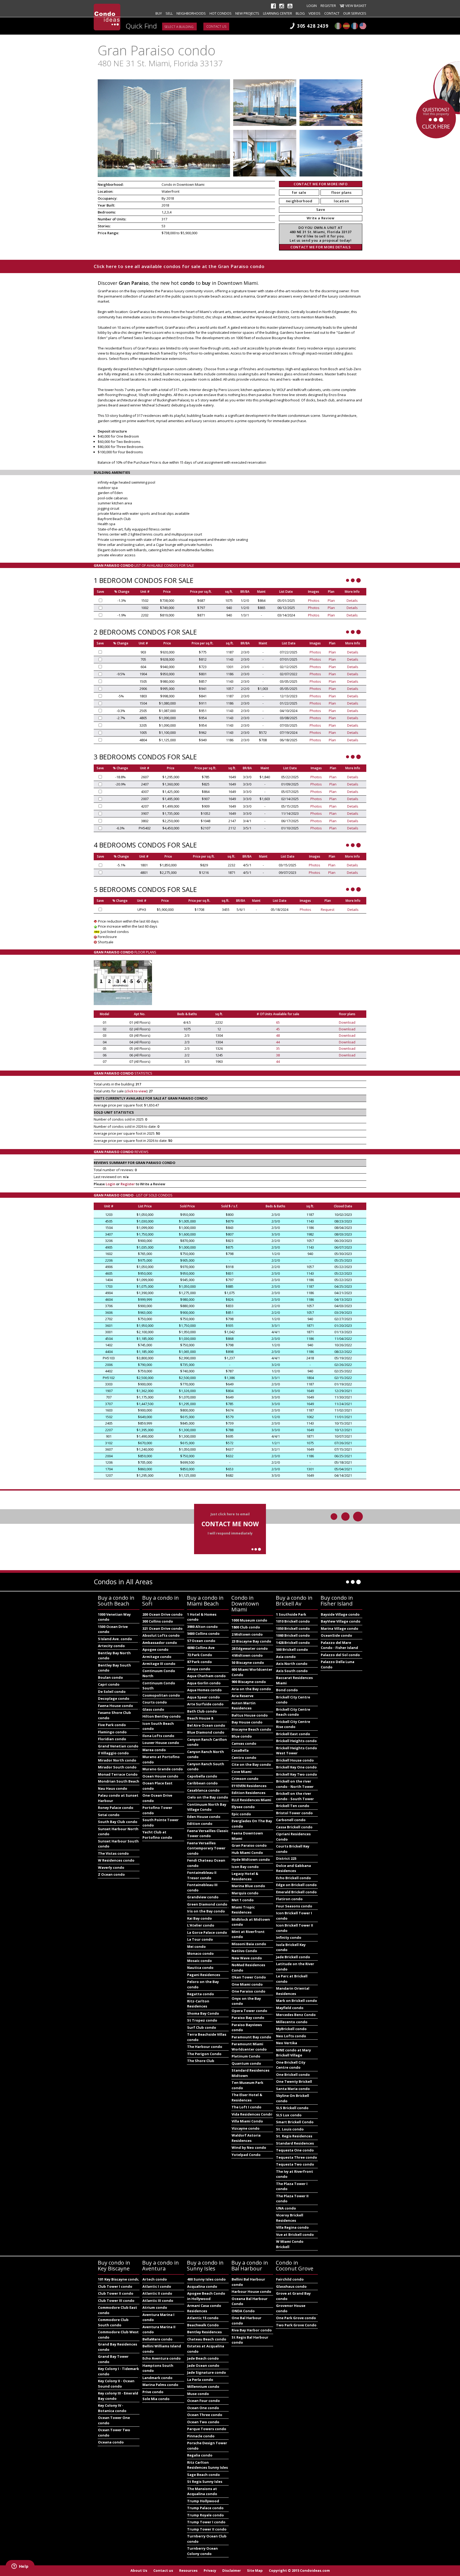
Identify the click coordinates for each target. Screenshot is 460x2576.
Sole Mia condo (156, 2399)
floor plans (341, 192)
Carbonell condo (291, 1820)
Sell (169, 13)
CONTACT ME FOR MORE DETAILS (321, 247)
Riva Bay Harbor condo (252, 2330)
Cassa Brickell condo (294, 1827)
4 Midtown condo (247, 1655)
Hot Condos (221, 13)
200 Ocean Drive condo (163, 1614)
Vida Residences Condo (252, 2114)
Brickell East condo (293, 1734)
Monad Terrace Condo (118, 1774)
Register (328, 6)
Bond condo (287, 1690)
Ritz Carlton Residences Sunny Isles (208, 2465)
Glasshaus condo (291, 2286)
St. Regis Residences (294, 2136)
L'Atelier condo (201, 1925)
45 (278, 1029)
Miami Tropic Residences (243, 1910)
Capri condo (109, 1684)
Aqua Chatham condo (206, 1676)
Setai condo (109, 1815)
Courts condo (155, 1702)
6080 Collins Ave (201, 1648)
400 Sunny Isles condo (206, 2279)
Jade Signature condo (207, 2372)
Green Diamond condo (207, 1904)
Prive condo (153, 2392)
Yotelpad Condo (246, 2155)
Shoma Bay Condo (203, 2013)
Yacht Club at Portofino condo (157, 1835)
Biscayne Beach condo (251, 1729)
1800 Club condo (246, 1627)
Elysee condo (243, 1807)
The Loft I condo (247, 2107)
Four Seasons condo (294, 1906)
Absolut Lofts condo (161, 1635)
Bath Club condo (202, 1711)
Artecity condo (111, 1646)
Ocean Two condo (203, 2422)
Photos (314, 600)
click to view (136, 1091)
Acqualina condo (202, 2286)
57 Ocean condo (201, 1641)
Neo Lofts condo (291, 2036)
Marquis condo (245, 1893)
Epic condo (241, 1814)
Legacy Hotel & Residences (245, 1876)
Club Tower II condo (116, 2293)
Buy (159, 13)
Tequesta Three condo (297, 2157)
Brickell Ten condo (293, 1806)
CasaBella (240, 1750)
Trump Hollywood (203, 2501)
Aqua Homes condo (204, 1690)
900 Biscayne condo (249, 1682)
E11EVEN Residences (249, 1786)
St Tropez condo (202, 2020)
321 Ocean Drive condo (163, 1628)
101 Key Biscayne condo (119, 2279)
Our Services (355, 13)
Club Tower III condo (116, 2301)
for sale (299, 192)
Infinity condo (289, 1937)
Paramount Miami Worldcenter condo (249, 2047)
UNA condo (286, 2208)
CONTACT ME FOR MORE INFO (321, 184)
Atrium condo (155, 2307)
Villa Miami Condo (247, 2121)
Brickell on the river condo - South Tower (295, 1796)
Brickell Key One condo (296, 1767)
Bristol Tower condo (294, 1813)
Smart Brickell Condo (295, 2122)
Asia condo (286, 1657)
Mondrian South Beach (119, 1781)
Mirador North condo (117, 1760)
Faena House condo (116, 1706)
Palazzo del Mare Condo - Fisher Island (339, 1645)
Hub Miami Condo (247, 1853)
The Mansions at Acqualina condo (202, 2491)
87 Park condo (200, 1662)
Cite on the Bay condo (251, 1764)
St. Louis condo (290, 2129)
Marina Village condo (340, 1628)
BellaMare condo (157, 2339)
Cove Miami (242, 1772)
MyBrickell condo (291, 2029)
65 (278, 1022)
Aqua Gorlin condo (204, 1683)
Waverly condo (111, 1867)
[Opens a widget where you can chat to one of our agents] (20, 2567)
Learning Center (278, 13)
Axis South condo (292, 1671)
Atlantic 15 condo (203, 2318)
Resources (188, 2570)
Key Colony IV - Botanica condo (112, 2408)
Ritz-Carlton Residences (198, 2004)
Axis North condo (292, 1664)
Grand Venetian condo (118, 1746)
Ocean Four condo (204, 2401)
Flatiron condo (289, 1899)
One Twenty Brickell (294, 2081)
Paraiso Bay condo (248, 2018)
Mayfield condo (290, 2008)
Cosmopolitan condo (161, 1695)
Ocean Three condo (205, 2415)
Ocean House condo (160, 1776)
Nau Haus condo (113, 1788)
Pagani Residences (204, 1975)
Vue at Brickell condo (295, 2235)
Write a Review (321, 218)
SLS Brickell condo (292, 2108)
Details (352, 600)
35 (278, 1048)
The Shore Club (201, 2061)
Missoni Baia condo (249, 1944)
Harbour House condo (251, 2291)
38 (278, 1055)
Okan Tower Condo (249, 1977)
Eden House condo (204, 1817)
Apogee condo (155, 1649)
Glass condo (153, 1709)
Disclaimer (232, 2570)
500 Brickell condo (292, 1649)
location (341, 201)
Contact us (216, 26)
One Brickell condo (293, 2075)
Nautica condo (200, 1968)
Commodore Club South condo (113, 2322)
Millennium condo (203, 2386)
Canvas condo (244, 1743)
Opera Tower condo (249, 2011)
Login (312, 6)
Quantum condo (246, 2063)
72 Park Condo (200, 1655)
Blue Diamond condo (206, 1732)
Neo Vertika (287, 2043)
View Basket (356, 6)
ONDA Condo (243, 2311)
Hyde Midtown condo (251, 1859)
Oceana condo (111, 2442)
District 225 (286, 1858)
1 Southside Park (291, 1614)
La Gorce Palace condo (207, 1932)
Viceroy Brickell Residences (290, 2218)
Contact (332, 13)
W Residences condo (116, 1860)
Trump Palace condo (205, 2508)
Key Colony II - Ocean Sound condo (116, 2384)
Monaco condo (200, 1953)
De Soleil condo (112, 1692)
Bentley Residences (204, 2332)
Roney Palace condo (116, 1808)
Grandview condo (203, 1897)
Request (328, 910)
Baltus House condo (250, 1715)
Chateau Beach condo (207, 2339)
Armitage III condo (159, 1664)
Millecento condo (292, 2022)
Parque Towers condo (207, 2429)
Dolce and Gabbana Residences (293, 1868)
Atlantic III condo (158, 2301)
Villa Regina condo (292, 2227)
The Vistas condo (113, 1853)
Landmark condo (157, 2378)
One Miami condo (247, 1984)
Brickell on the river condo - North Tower (295, 1784)
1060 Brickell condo (293, 1635)
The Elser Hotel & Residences (247, 2097)
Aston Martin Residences (244, 1706)
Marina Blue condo (248, 1886)
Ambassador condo (160, 1643)
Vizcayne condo (246, 2128)
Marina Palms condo (160, 2385)
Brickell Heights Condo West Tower (297, 1751)
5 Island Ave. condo (115, 1639)
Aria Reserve (243, 1696)
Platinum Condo (246, 2056)
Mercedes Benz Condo (296, 2015)
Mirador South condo (117, 1767)
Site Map (255, 2570)
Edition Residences (249, 1793)
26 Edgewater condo (250, 1648)
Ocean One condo (203, 2408)
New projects (247, 13)
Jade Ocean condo (203, 2365)
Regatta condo (201, 1994)
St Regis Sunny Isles (205, 2482)
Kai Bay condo (200, 1918)
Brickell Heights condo (296, 1741)
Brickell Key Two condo (297, 1774)
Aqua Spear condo (204, 1697)
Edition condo (200, 1824)
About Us (139, 2570)
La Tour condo (200, 1939)
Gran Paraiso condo (249, 1845)
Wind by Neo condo (249, 2147)
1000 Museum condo (249, 1620)
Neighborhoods (191, 13)
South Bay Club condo (118, 1822)
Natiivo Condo (244, 1951)
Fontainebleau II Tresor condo (202, 1875)
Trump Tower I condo (206, 2522)
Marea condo (154, 1750)
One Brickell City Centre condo (291, 2065)
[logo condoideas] (107, 17)
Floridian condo (112, 1739)
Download (347, 1022)
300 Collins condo (158, 1621)
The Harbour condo (205, 2047)
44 (278, 1042)
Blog (300, 13)
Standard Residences (295, 2143)
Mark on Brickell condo (297, 2001)
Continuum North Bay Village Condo (207, 1807)
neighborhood (299, 201)
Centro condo (244, 1758)
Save (321, 209)
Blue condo (242, 1736)
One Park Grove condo (296, 2318)
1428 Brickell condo (293, 1643)
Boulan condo (110, 1677)
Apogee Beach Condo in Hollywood (206, 2296)
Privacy (210, 2570)
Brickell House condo (295, 1760)
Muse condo (198, 2394)
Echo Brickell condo (293, 1878)
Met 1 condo (243, 1900)
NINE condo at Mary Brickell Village (293, 2053)
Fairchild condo (290, 2279)
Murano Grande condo (163, 1769)
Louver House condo (161, 1743)
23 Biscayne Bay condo (251, 1641)
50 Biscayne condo (248, 1663)
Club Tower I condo (115, 2286)
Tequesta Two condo (295, 2164)
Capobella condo (202, 1776)
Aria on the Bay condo (251, 1689)
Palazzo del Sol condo (340, 1655)
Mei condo (196, 1947)
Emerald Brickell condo (296, 1892)
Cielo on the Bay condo (208, 1797)
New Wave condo (247, 1958)
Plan (331, 600)
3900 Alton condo (202, 1627)
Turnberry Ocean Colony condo (202, 2551)
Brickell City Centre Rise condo (293, 1724)
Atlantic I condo (157, 2286)
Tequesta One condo (295, 2150)
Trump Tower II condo (207, 2529)
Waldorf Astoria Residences (246, 2138)
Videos (315, 13)
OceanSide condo (336, 1635)
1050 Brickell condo (293, 1628)
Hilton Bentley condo (162, 1716)
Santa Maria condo (293, 2089)
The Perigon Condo (204, 2054)
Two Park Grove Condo (296, 2325)
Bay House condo (247, 1722)
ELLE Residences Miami (251, 1800)
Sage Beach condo (204, 2475)
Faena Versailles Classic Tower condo (208, 1833)
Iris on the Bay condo (206, 1911)
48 (278, 1035)
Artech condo (155, 2279)
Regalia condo (200, 2455)
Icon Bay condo (245, 1867)
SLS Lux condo (289, 2115)
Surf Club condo (202, 2027)
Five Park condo (112, 1725)
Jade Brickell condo (293, 1957)
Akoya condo (199, 1669)
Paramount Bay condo (251, 2037)
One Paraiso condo (249, 1991)
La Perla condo (200, 2380)
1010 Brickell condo (293, 1621)
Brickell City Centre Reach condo (293, 1712)
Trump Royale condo (206, 2515)
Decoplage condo (114, 1698)
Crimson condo (245, 1779)
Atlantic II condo (157, 2293)
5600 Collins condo (203, 1633)
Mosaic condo (200, 1961)
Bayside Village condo (340, 1614)
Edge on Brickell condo (296, 1885)
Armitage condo (157, 1657)
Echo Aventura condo (162, 2358)
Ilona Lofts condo (158, 1736)
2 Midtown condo (247, 1634)
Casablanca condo (203, 1790)
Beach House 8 (200, 1718)
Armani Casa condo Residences (204, 2308)
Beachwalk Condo (203, 2325)
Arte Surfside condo (205, 1704)
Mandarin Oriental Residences (293, 1991)
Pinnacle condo (201, 2436)
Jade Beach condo (203, 2358)
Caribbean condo (202, 1783)
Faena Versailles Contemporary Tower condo (206, 1848)
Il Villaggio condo (113, 1753)
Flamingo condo (112, 1732)
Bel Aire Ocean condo (206, 1725)
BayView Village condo (341, 1621)
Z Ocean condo (111, 1874)
